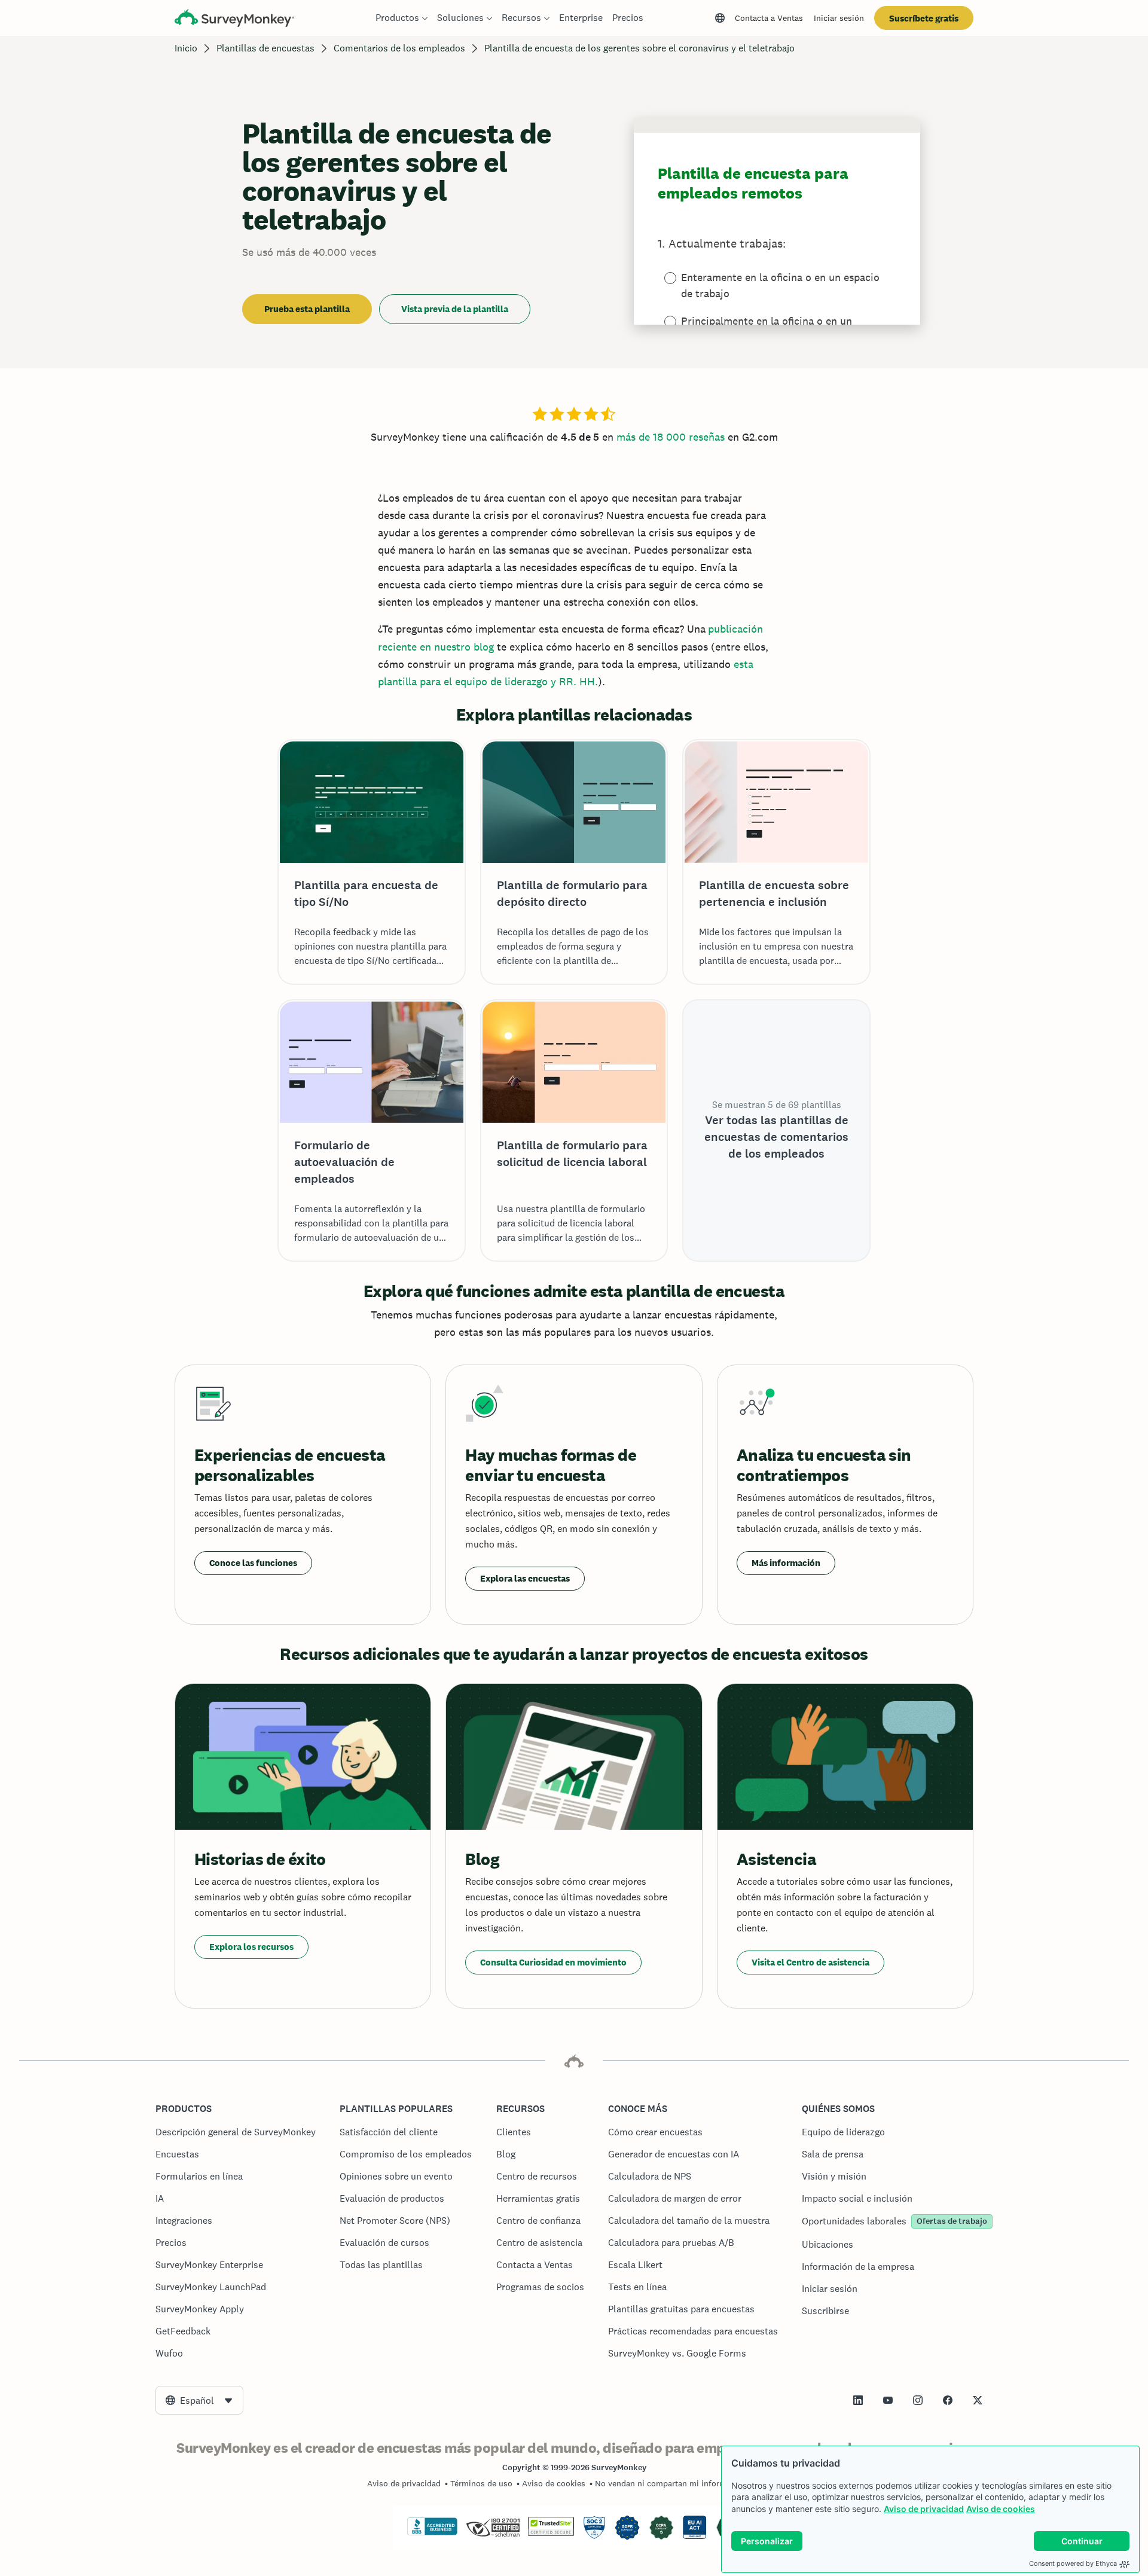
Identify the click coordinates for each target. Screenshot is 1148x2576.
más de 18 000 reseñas (671, 437)
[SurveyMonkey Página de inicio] (234, 19)
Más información (786, 1563)
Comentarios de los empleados (399, 48)
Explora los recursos (251, 1947)
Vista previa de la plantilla (455, 309)
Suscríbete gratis (924, 18)
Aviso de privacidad (924, 2509)
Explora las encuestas (525, 1578)
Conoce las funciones (253, 1563)
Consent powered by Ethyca (1073, 2563)
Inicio (186, 48)
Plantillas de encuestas (265, 48)
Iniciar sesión (839, 18)
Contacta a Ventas (769, 18)
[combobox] (199, 2400)
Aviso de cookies (1001, 2509)
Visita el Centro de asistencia (810, 1962)
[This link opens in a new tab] (858, 2400)
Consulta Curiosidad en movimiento (553, 1962)
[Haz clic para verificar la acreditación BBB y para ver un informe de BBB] (432, 2533)
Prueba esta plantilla (307, 309)
